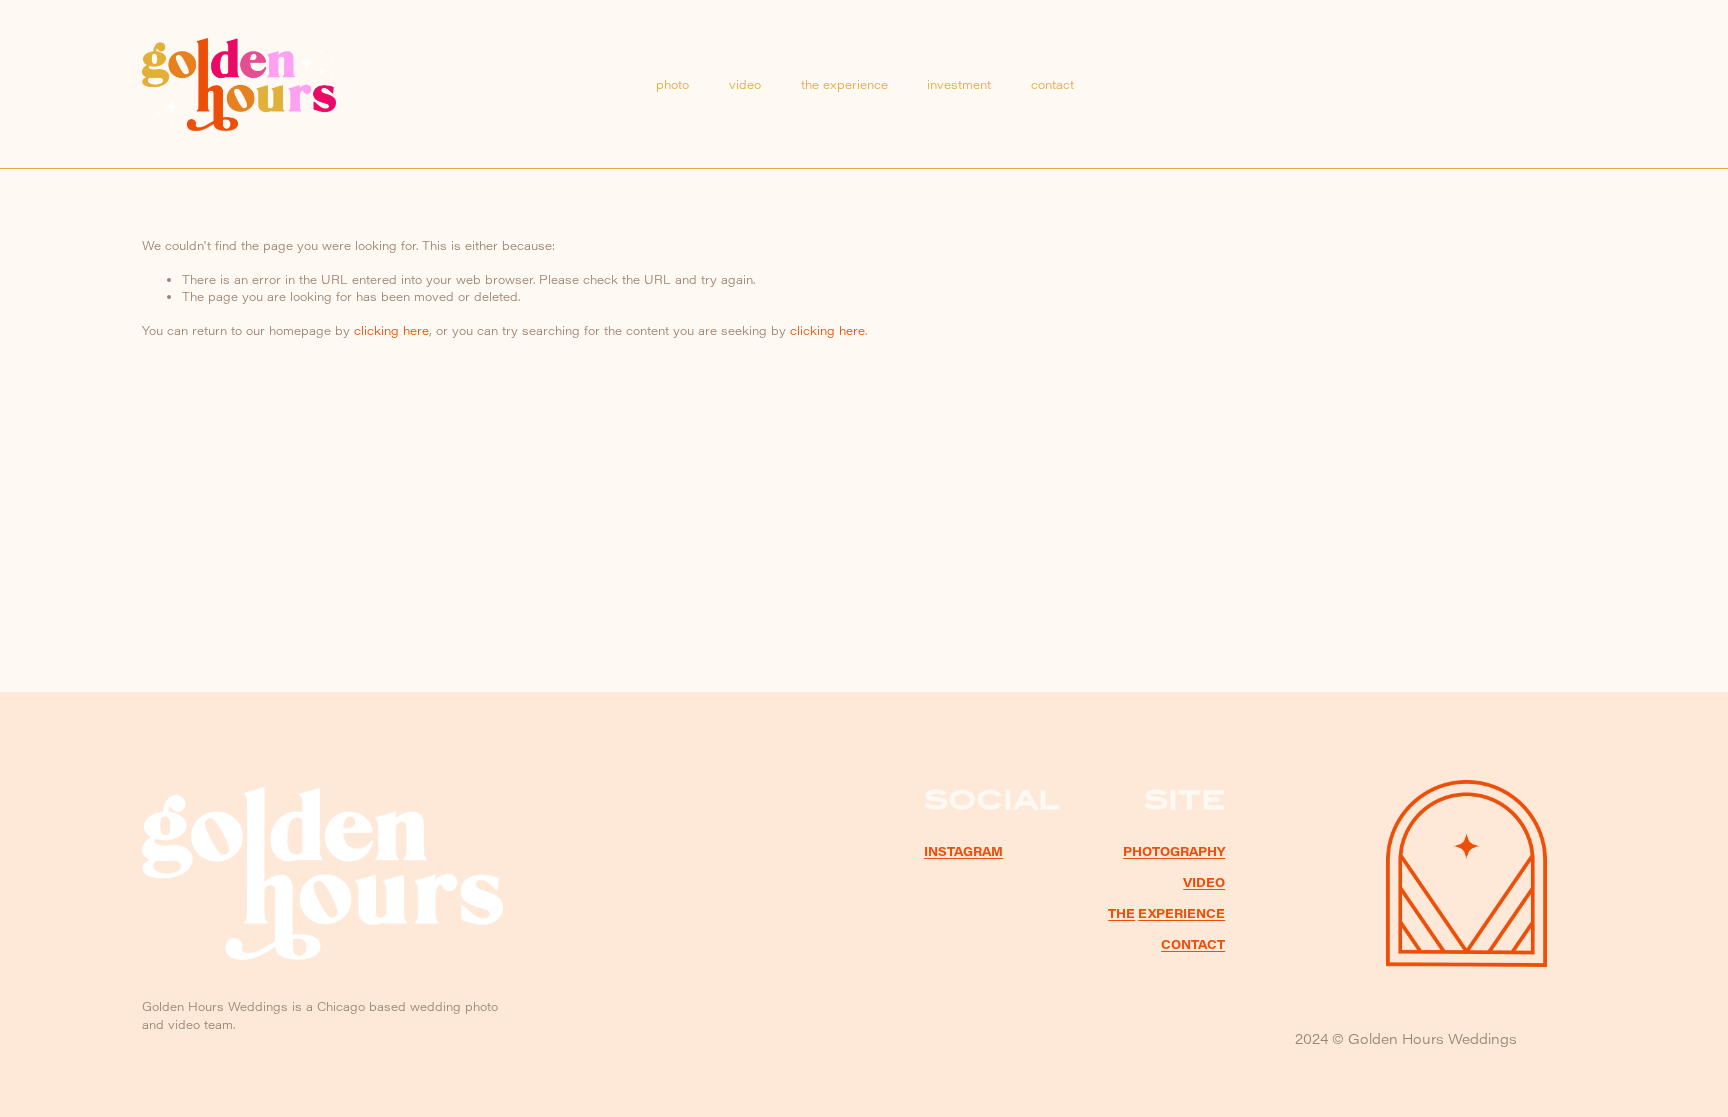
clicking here (391, 330)
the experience (844, 84)
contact (1052, 84)
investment (959, 84)
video (745, 84)
